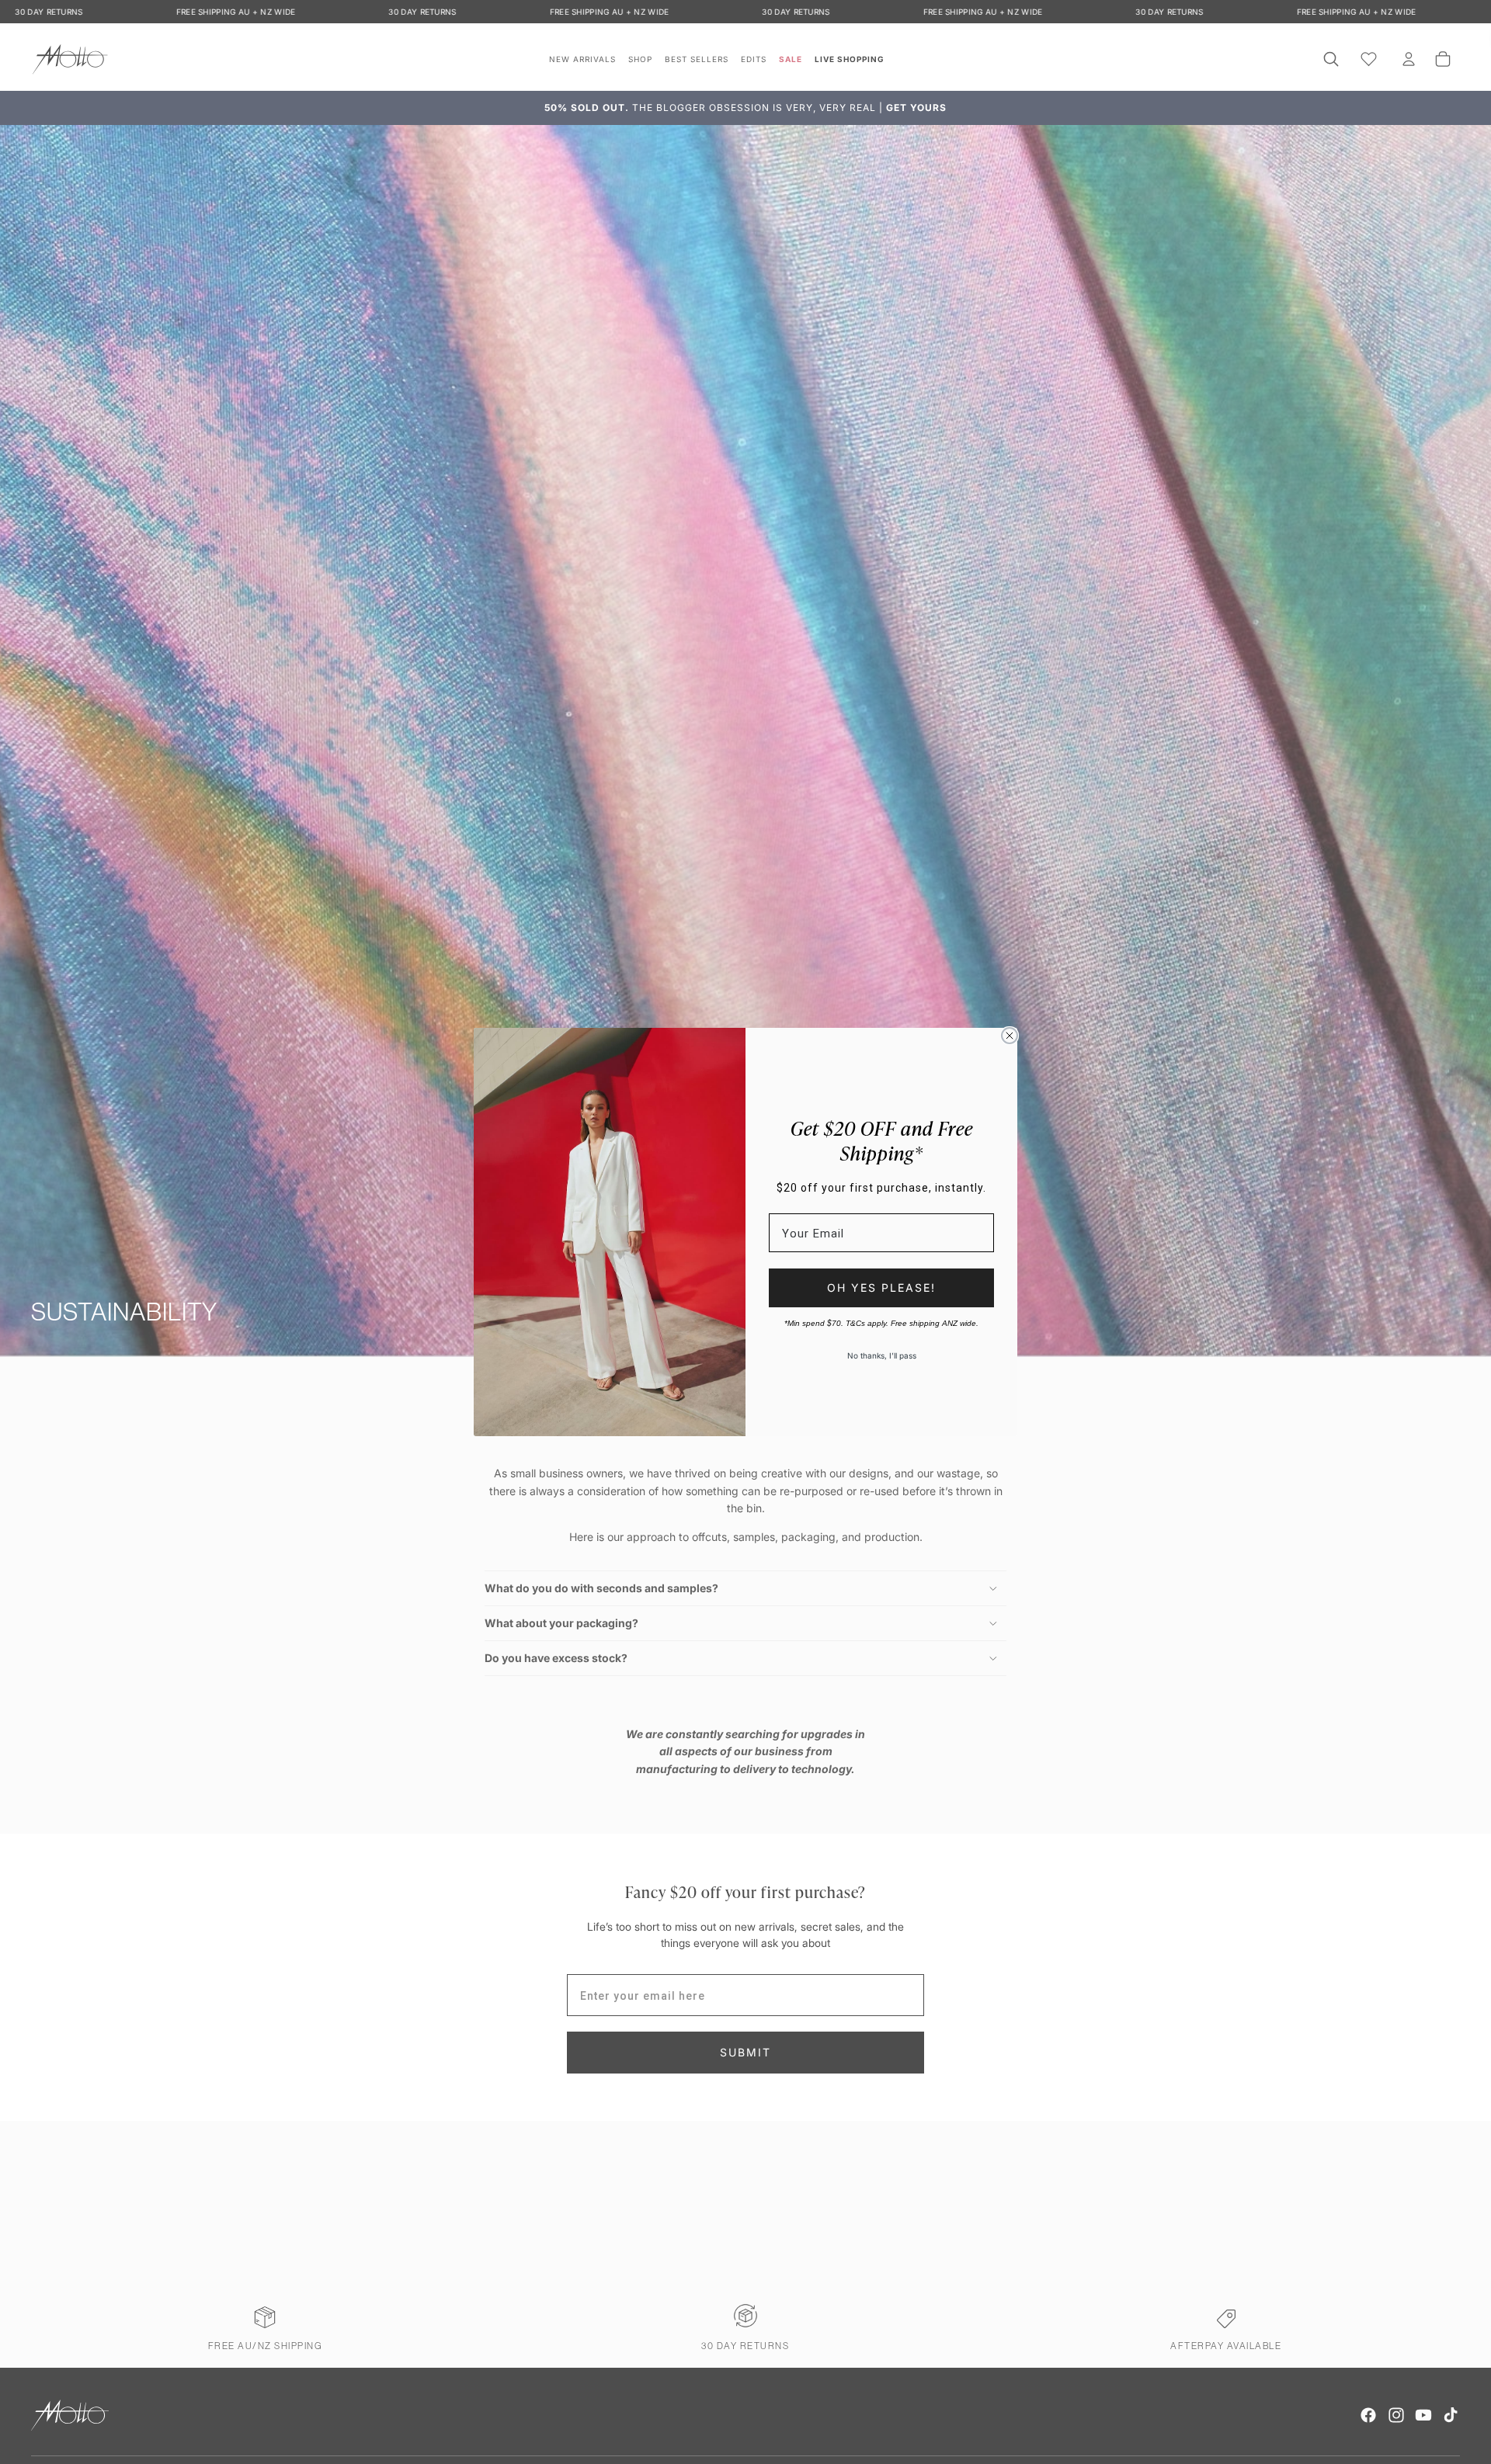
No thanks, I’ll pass (882, 1355)
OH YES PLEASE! (881, 1288)
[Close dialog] (1010, 1036)
